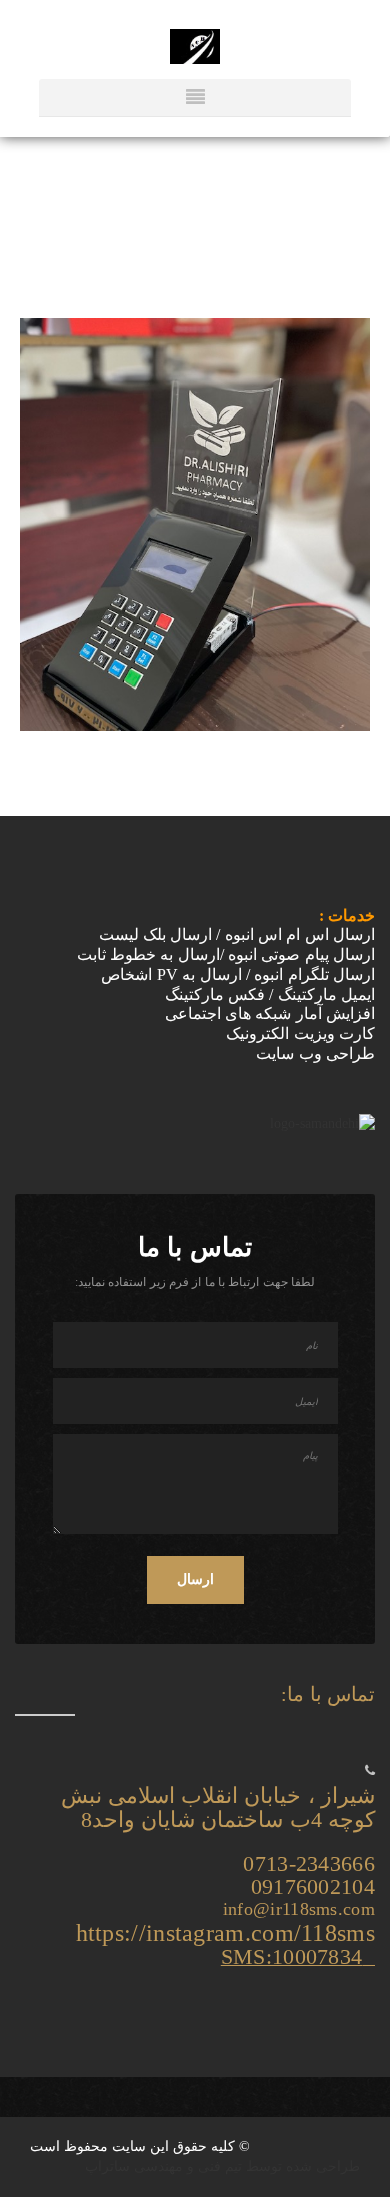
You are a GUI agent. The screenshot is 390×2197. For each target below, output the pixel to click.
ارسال (195, 1579)
